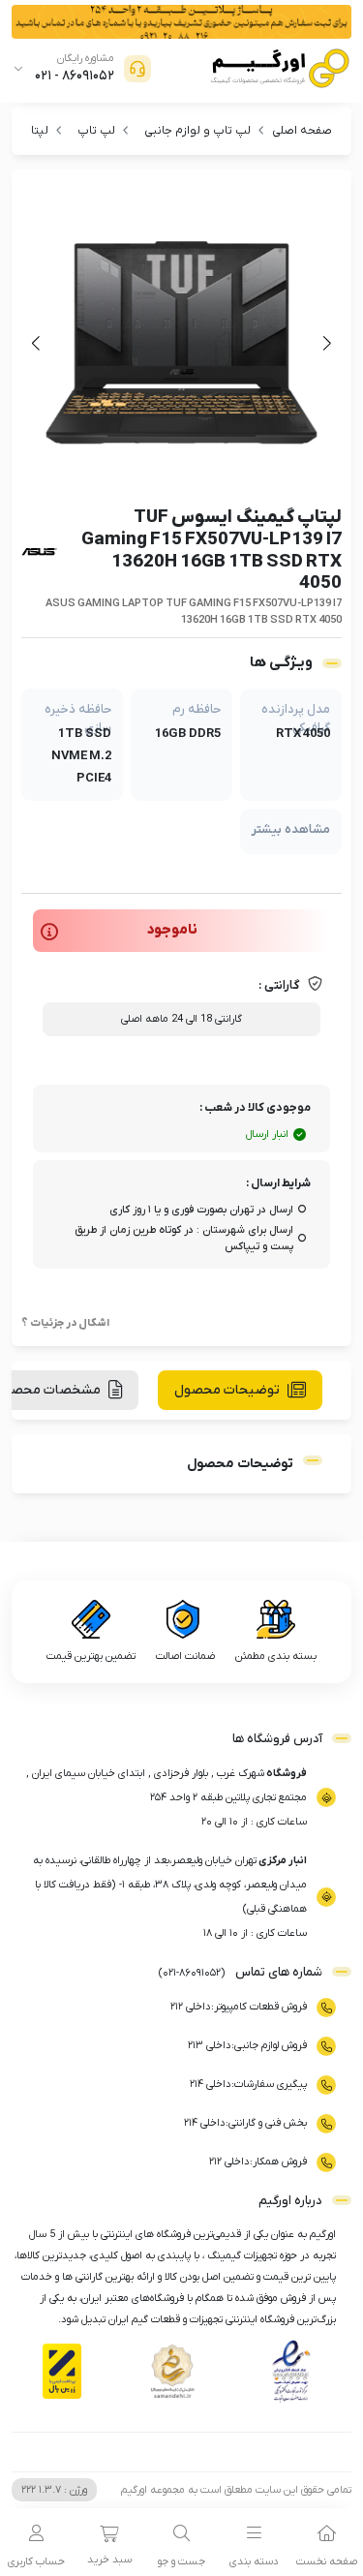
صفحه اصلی (302, 131)
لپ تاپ (96, 131)
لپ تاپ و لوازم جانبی (197, 131)
